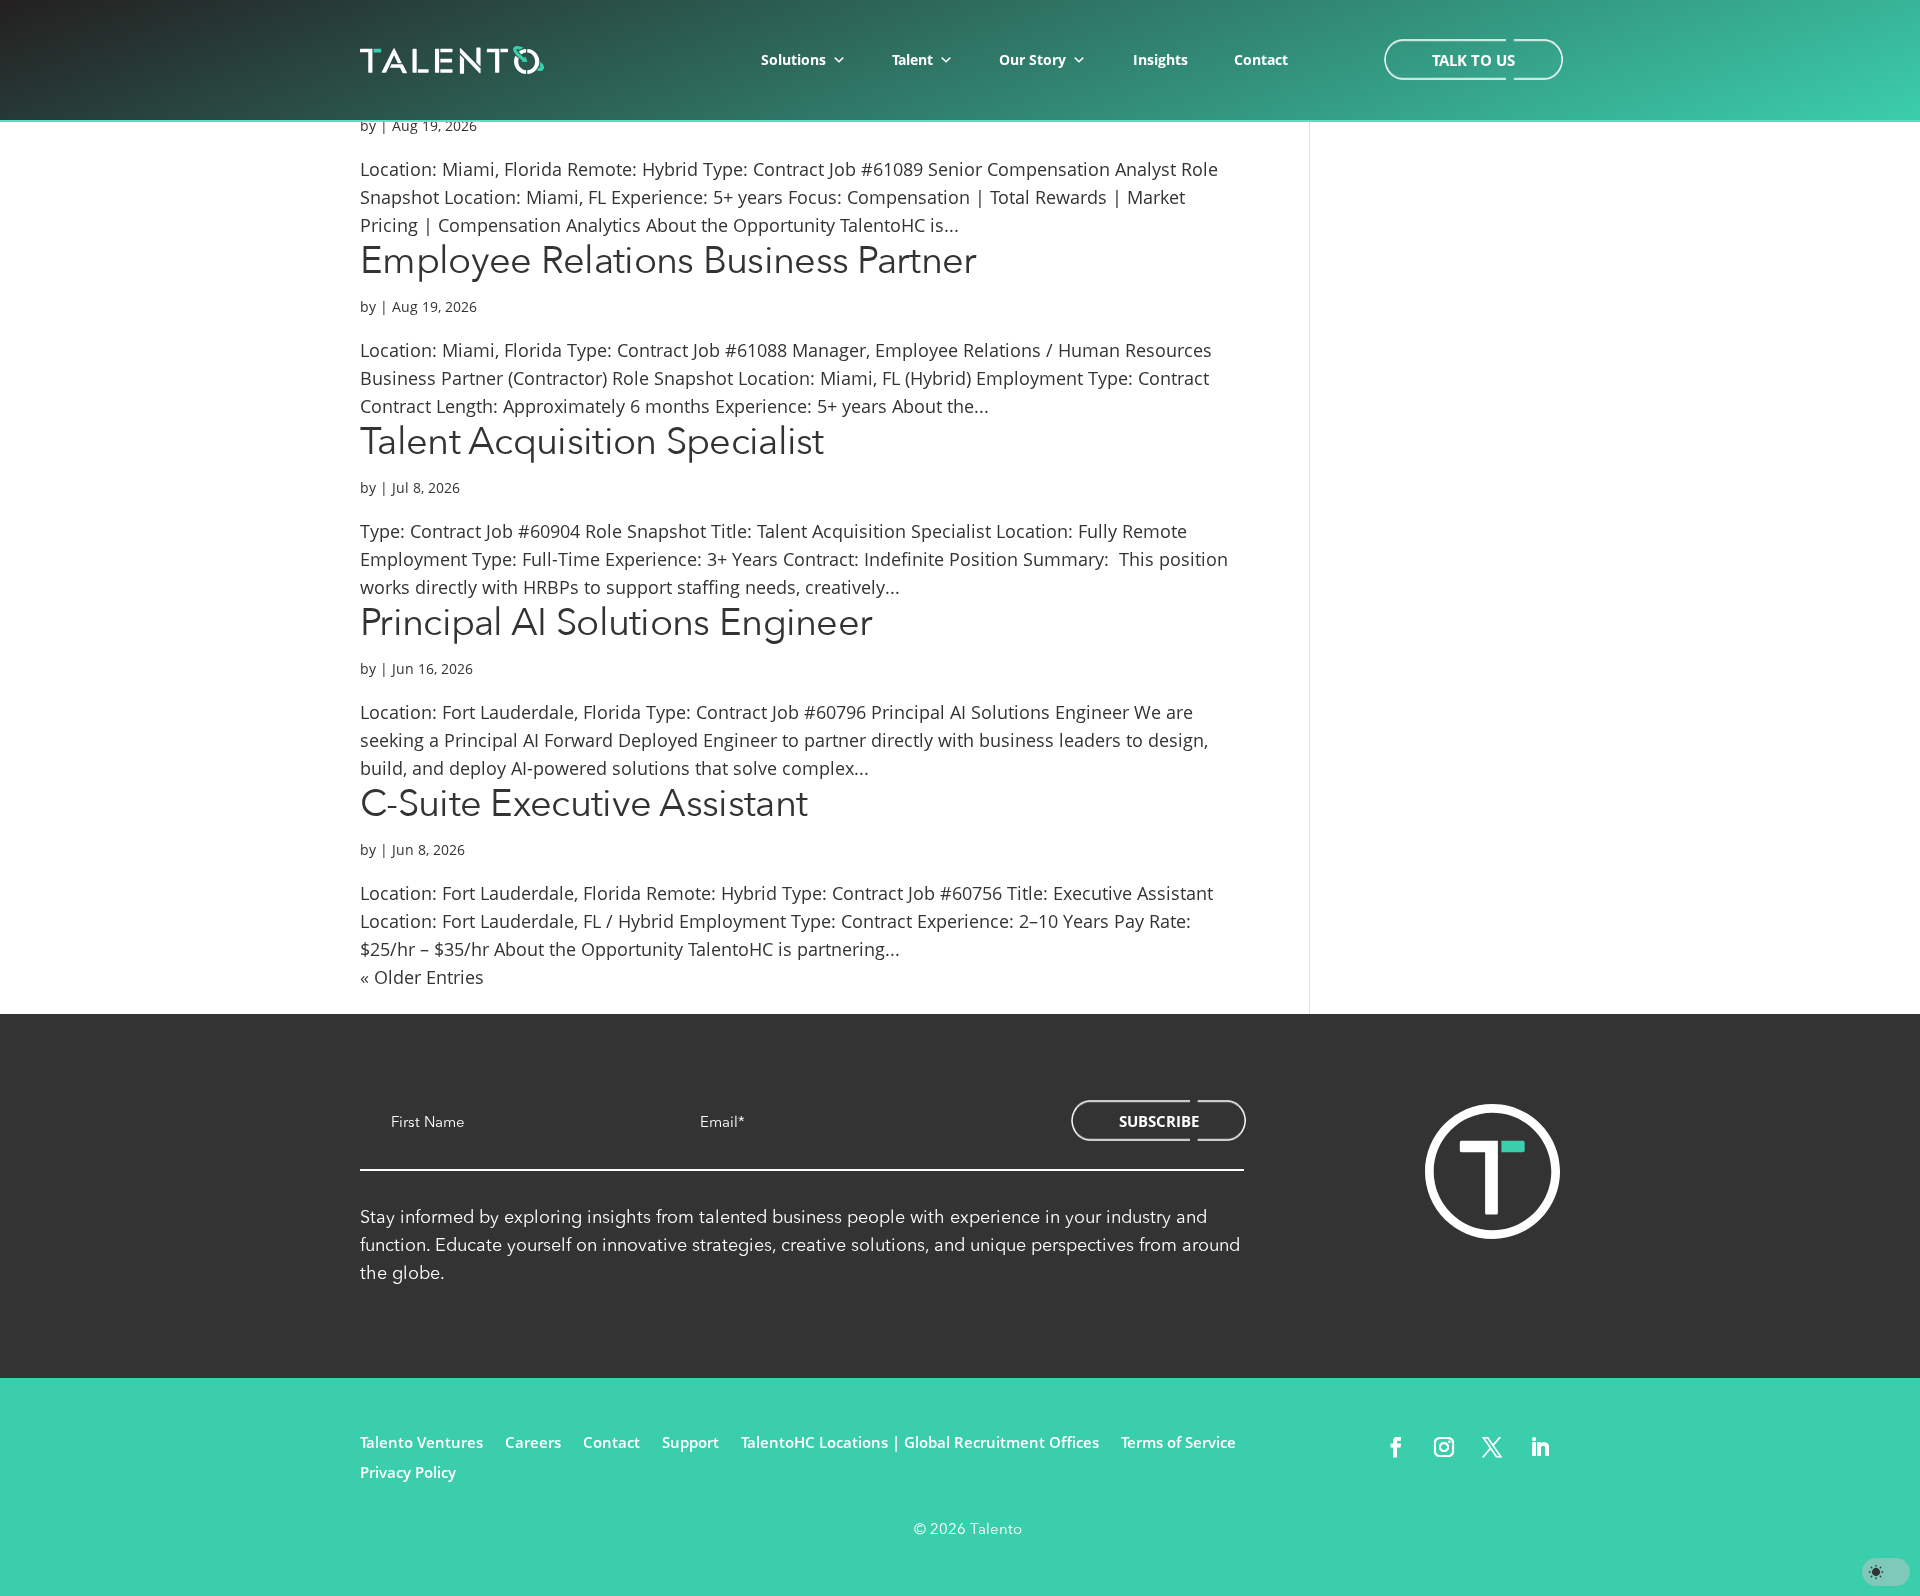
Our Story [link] (1032, 59)
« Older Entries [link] (422, 977)
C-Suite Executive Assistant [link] (583, 804)
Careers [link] (533, 1443)
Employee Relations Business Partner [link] (668, 261)
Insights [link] (1160, 59)
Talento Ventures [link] (421, 1443)
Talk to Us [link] (1473, 60)
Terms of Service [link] (1178, 1443)
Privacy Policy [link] (408, 1473)
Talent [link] (912, 59)
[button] (1396, 1447)
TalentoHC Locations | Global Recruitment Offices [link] (920, 1443)
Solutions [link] (793, 59)
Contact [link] (1261, 59)
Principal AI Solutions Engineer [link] (616, 623)
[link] (452, 60)
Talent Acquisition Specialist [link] (592, 442)
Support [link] (690, 1443)
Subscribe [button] (1159, 1121)
